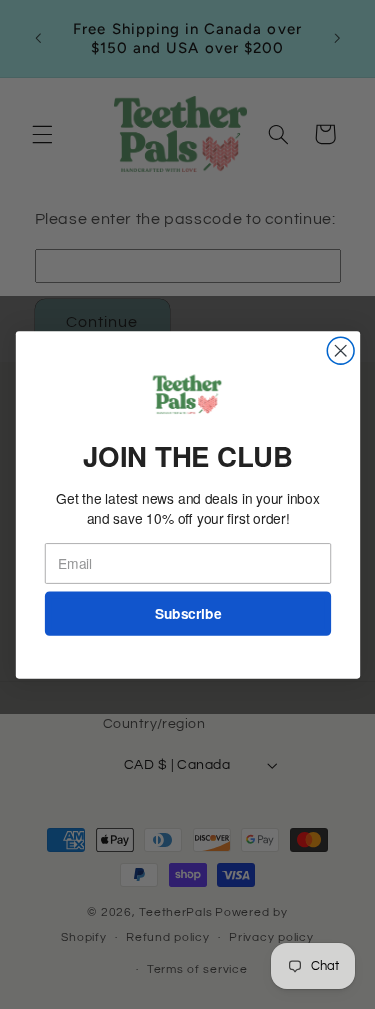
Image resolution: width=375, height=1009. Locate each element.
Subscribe (187, 613)
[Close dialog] (340, 350)
